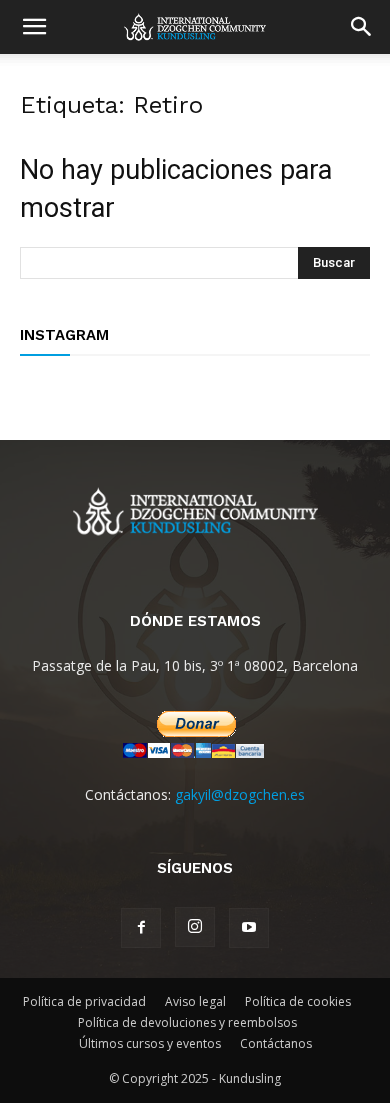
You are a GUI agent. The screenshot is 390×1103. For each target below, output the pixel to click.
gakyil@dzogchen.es (240, 794)
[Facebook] (141, 928)
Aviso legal (195, 1001)
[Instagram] (195, 927)
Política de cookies (298, 1001)
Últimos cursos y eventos (150, 1043)
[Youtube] (249, 928)
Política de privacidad (84, 1001)
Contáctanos (276, 1043)
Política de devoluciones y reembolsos (187, 1022)
